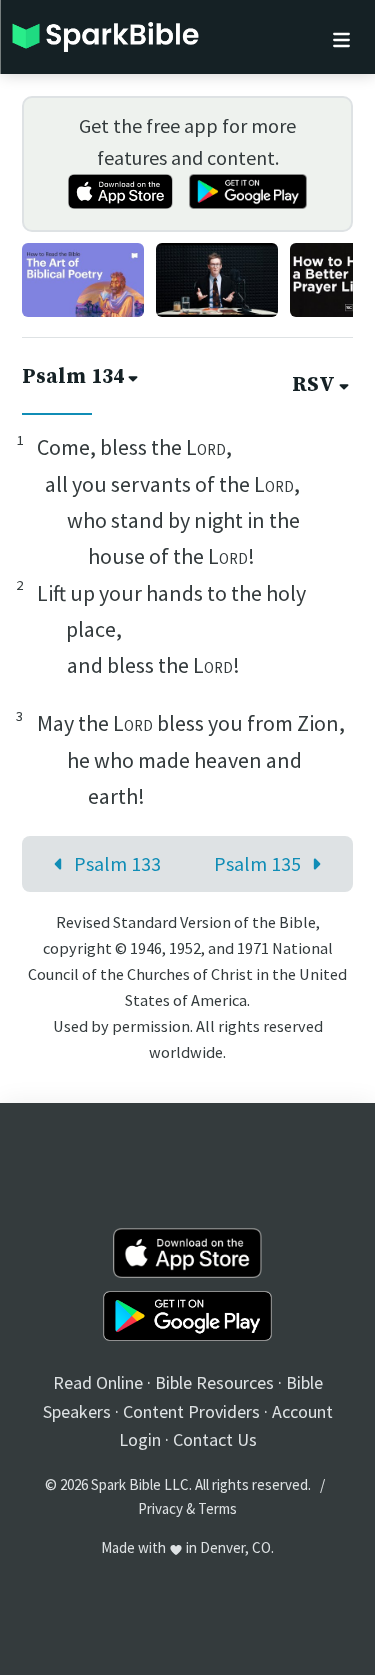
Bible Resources (214, 1382)
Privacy (160, 1508)
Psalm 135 (257, 863)
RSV (313, 385)
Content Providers (191, 1411)
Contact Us (215, 1439)
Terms (217, 1508)
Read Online (98, 1382)
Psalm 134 (73, 377)
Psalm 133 (117, 863)
